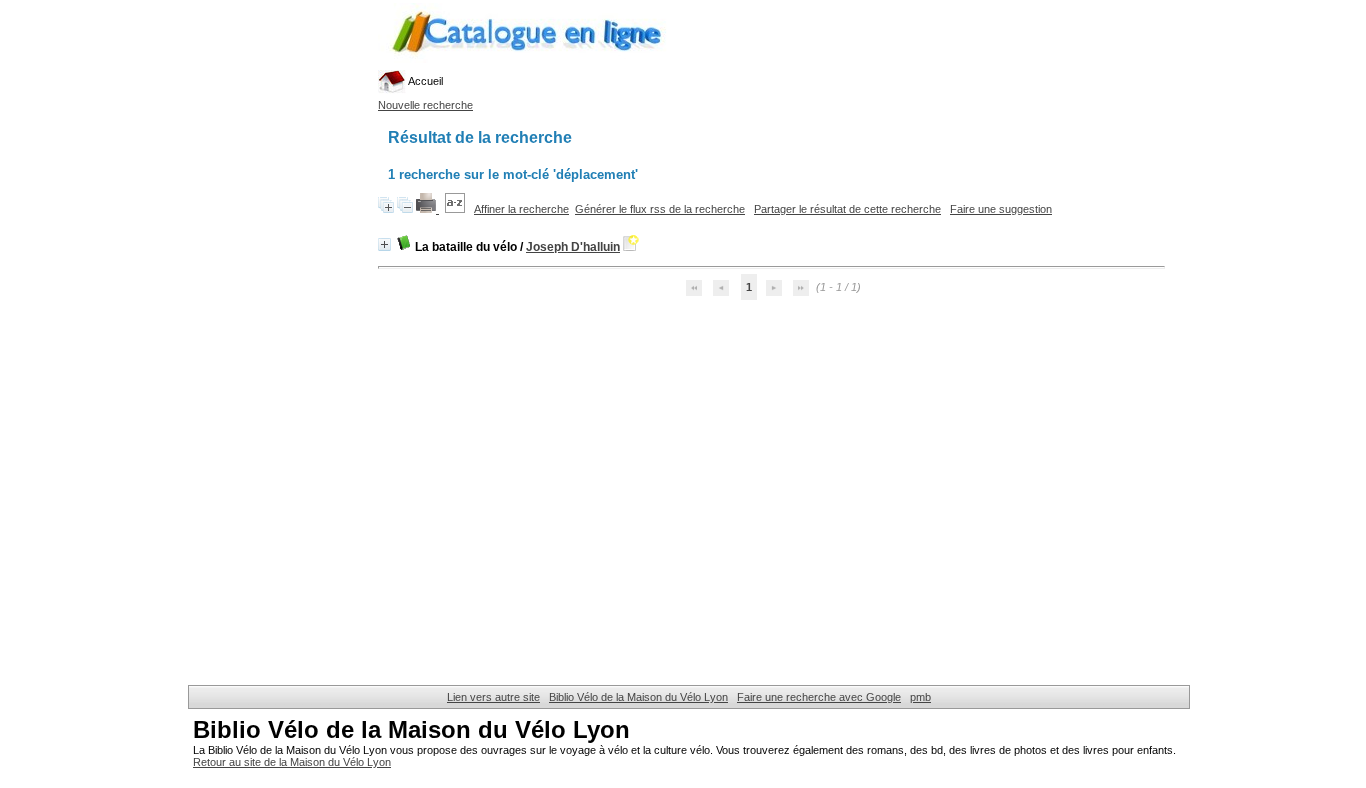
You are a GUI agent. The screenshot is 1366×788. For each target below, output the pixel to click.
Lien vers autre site (493, 697)
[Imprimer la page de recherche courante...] (427, 209)
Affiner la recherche (521, 209)
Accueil (424, 81)
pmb (920, 697)
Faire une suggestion (1001, 209)
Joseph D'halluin (573, 247)
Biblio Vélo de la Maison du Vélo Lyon (638, 697)
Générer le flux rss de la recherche (660, 209)
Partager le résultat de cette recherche (847, 209)
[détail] (384, 244)
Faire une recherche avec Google (819, 697)
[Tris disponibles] (456, 209)
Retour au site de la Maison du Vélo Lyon (292, 762)
